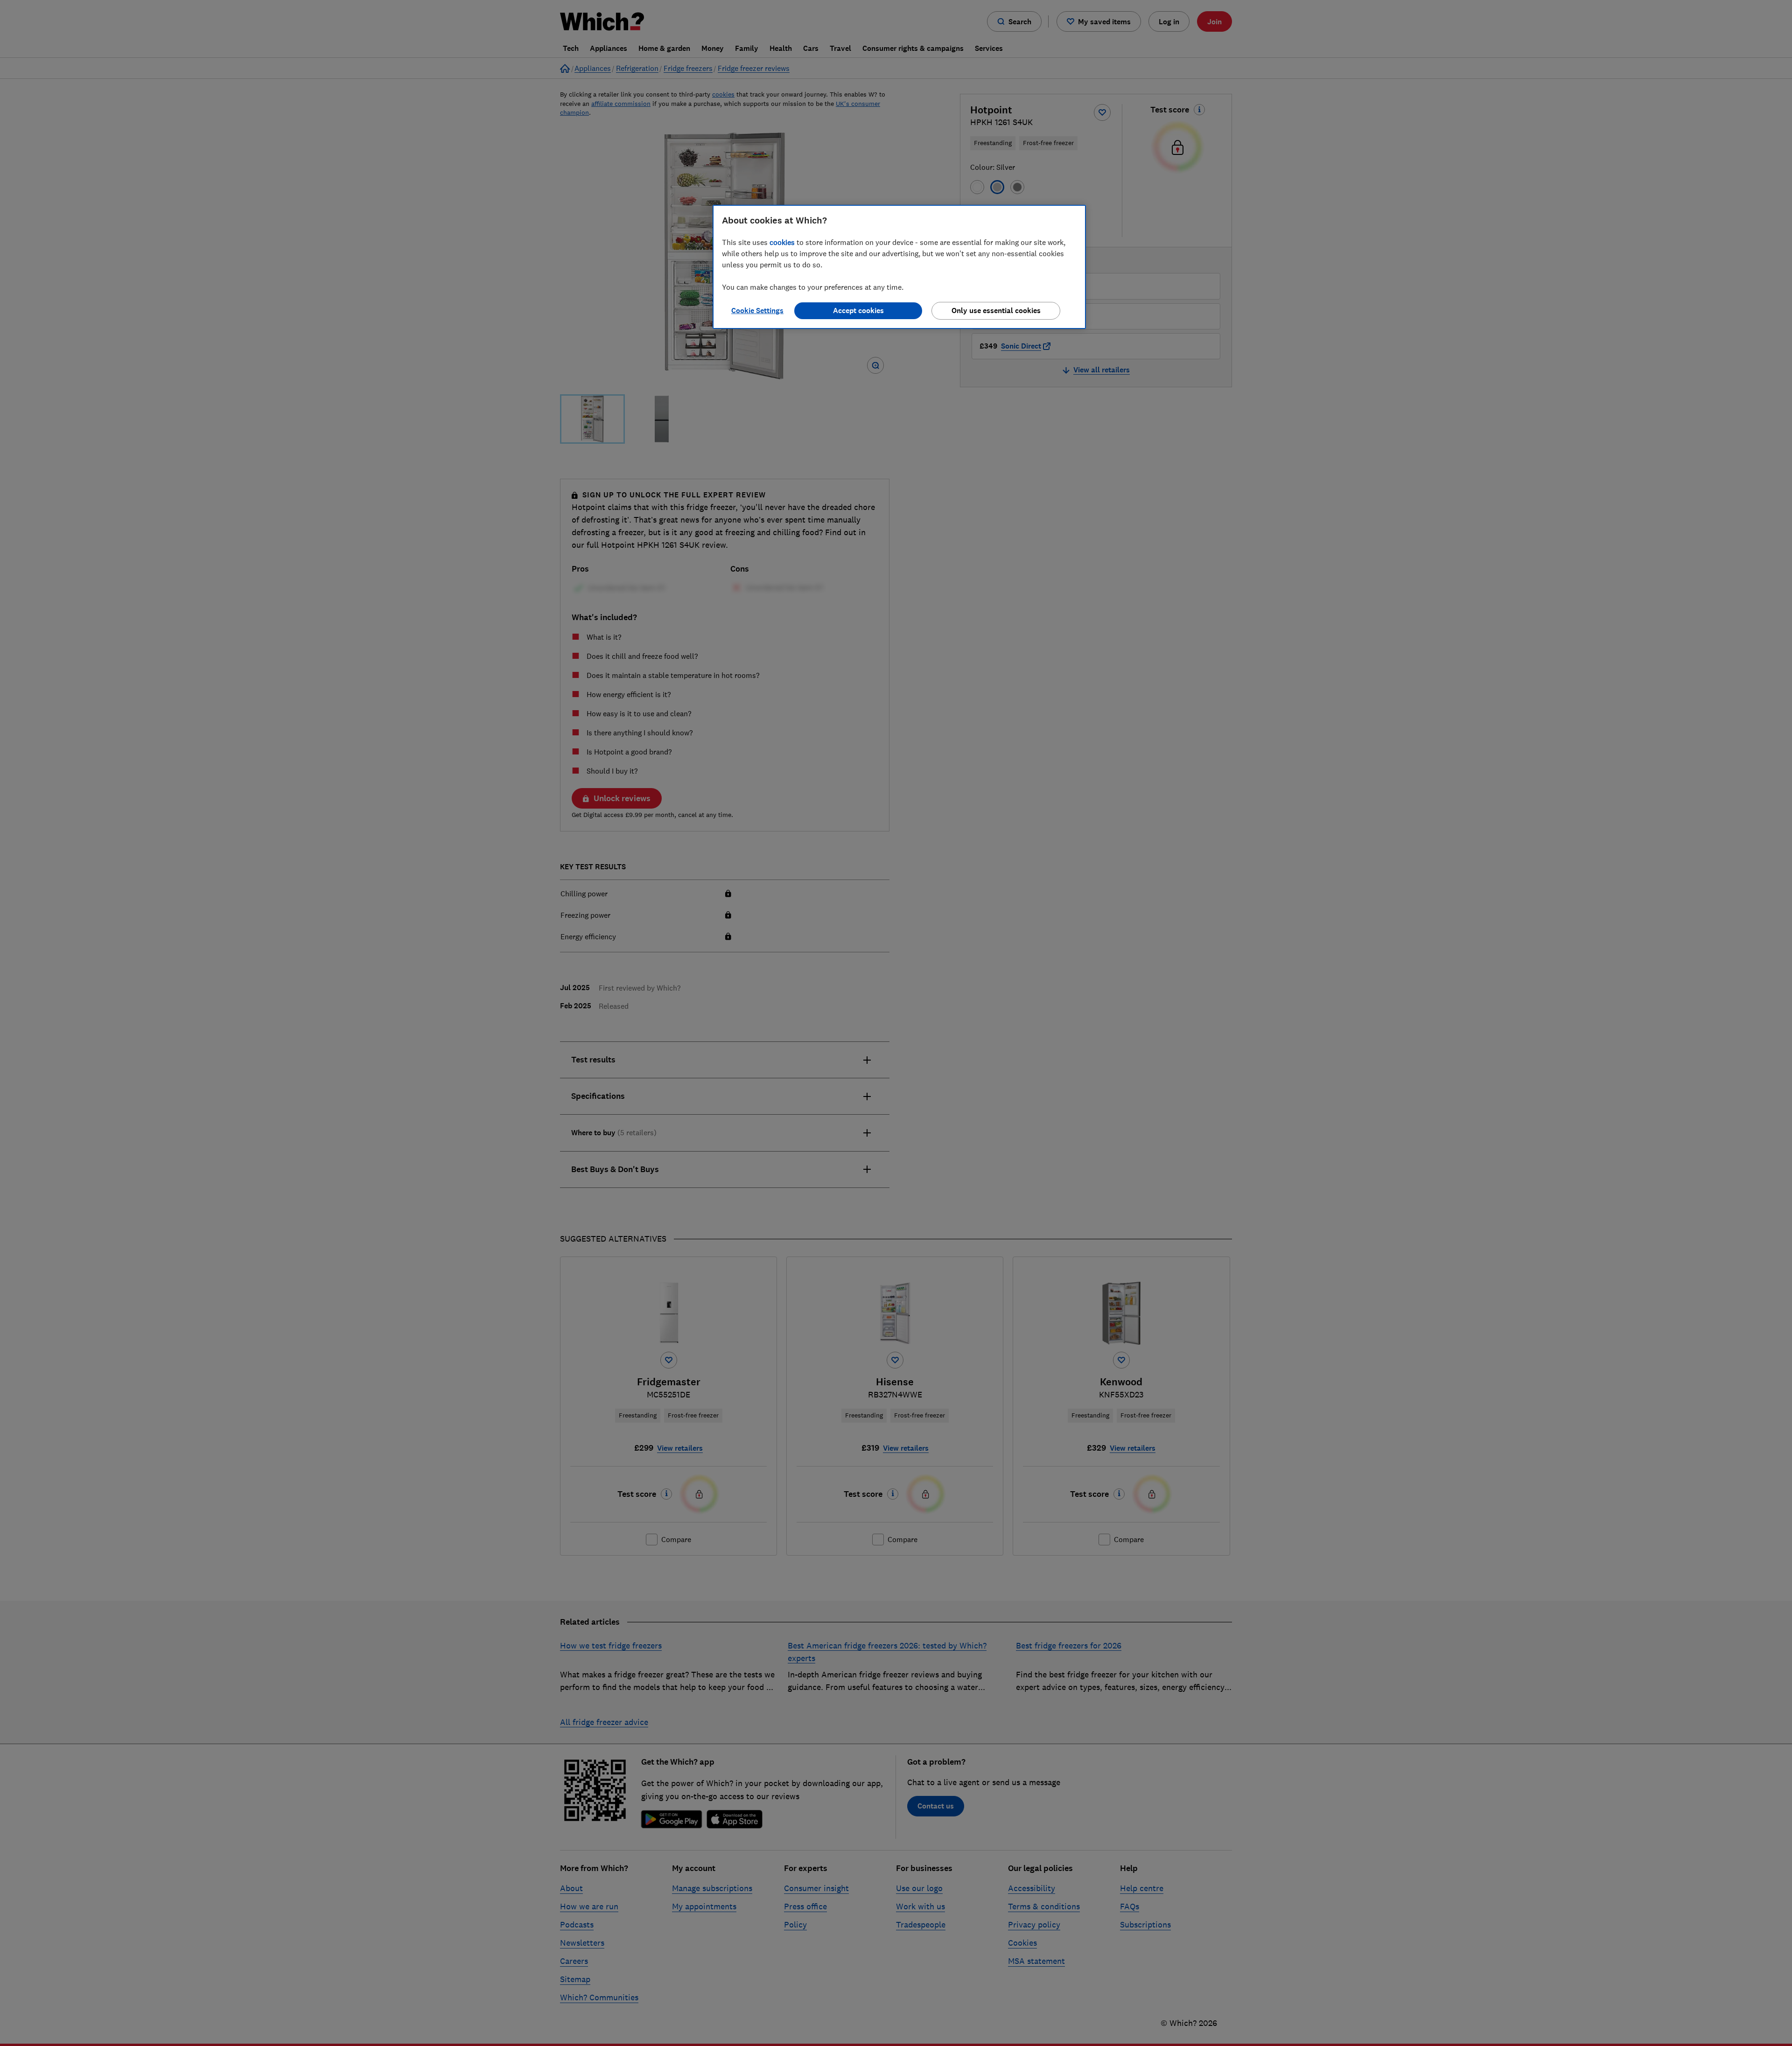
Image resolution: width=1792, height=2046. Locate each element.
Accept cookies (858, 311)
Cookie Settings (757, 311)
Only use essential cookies (996, 311)
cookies (782, 242)
